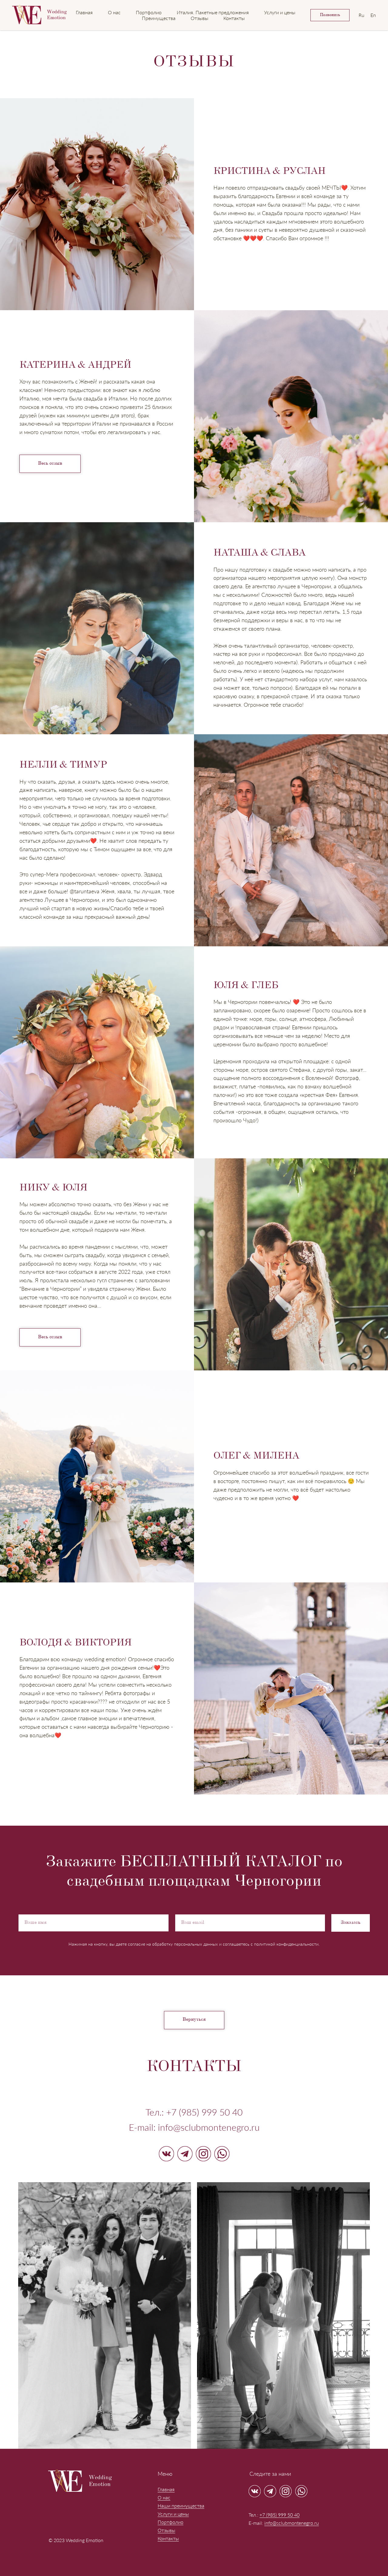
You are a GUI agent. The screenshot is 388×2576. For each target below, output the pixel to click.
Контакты (234, 18)
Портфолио (149, 12)
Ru (361, 15)
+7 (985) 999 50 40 (204, 2112)
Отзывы (199, 18)
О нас (114, 12)
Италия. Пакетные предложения (213, 12)
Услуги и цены (280, 12)
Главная (84, 12)
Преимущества (159, 18)
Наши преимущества (181, 2506)
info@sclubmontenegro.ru (292, 2523)
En (373, 15)
